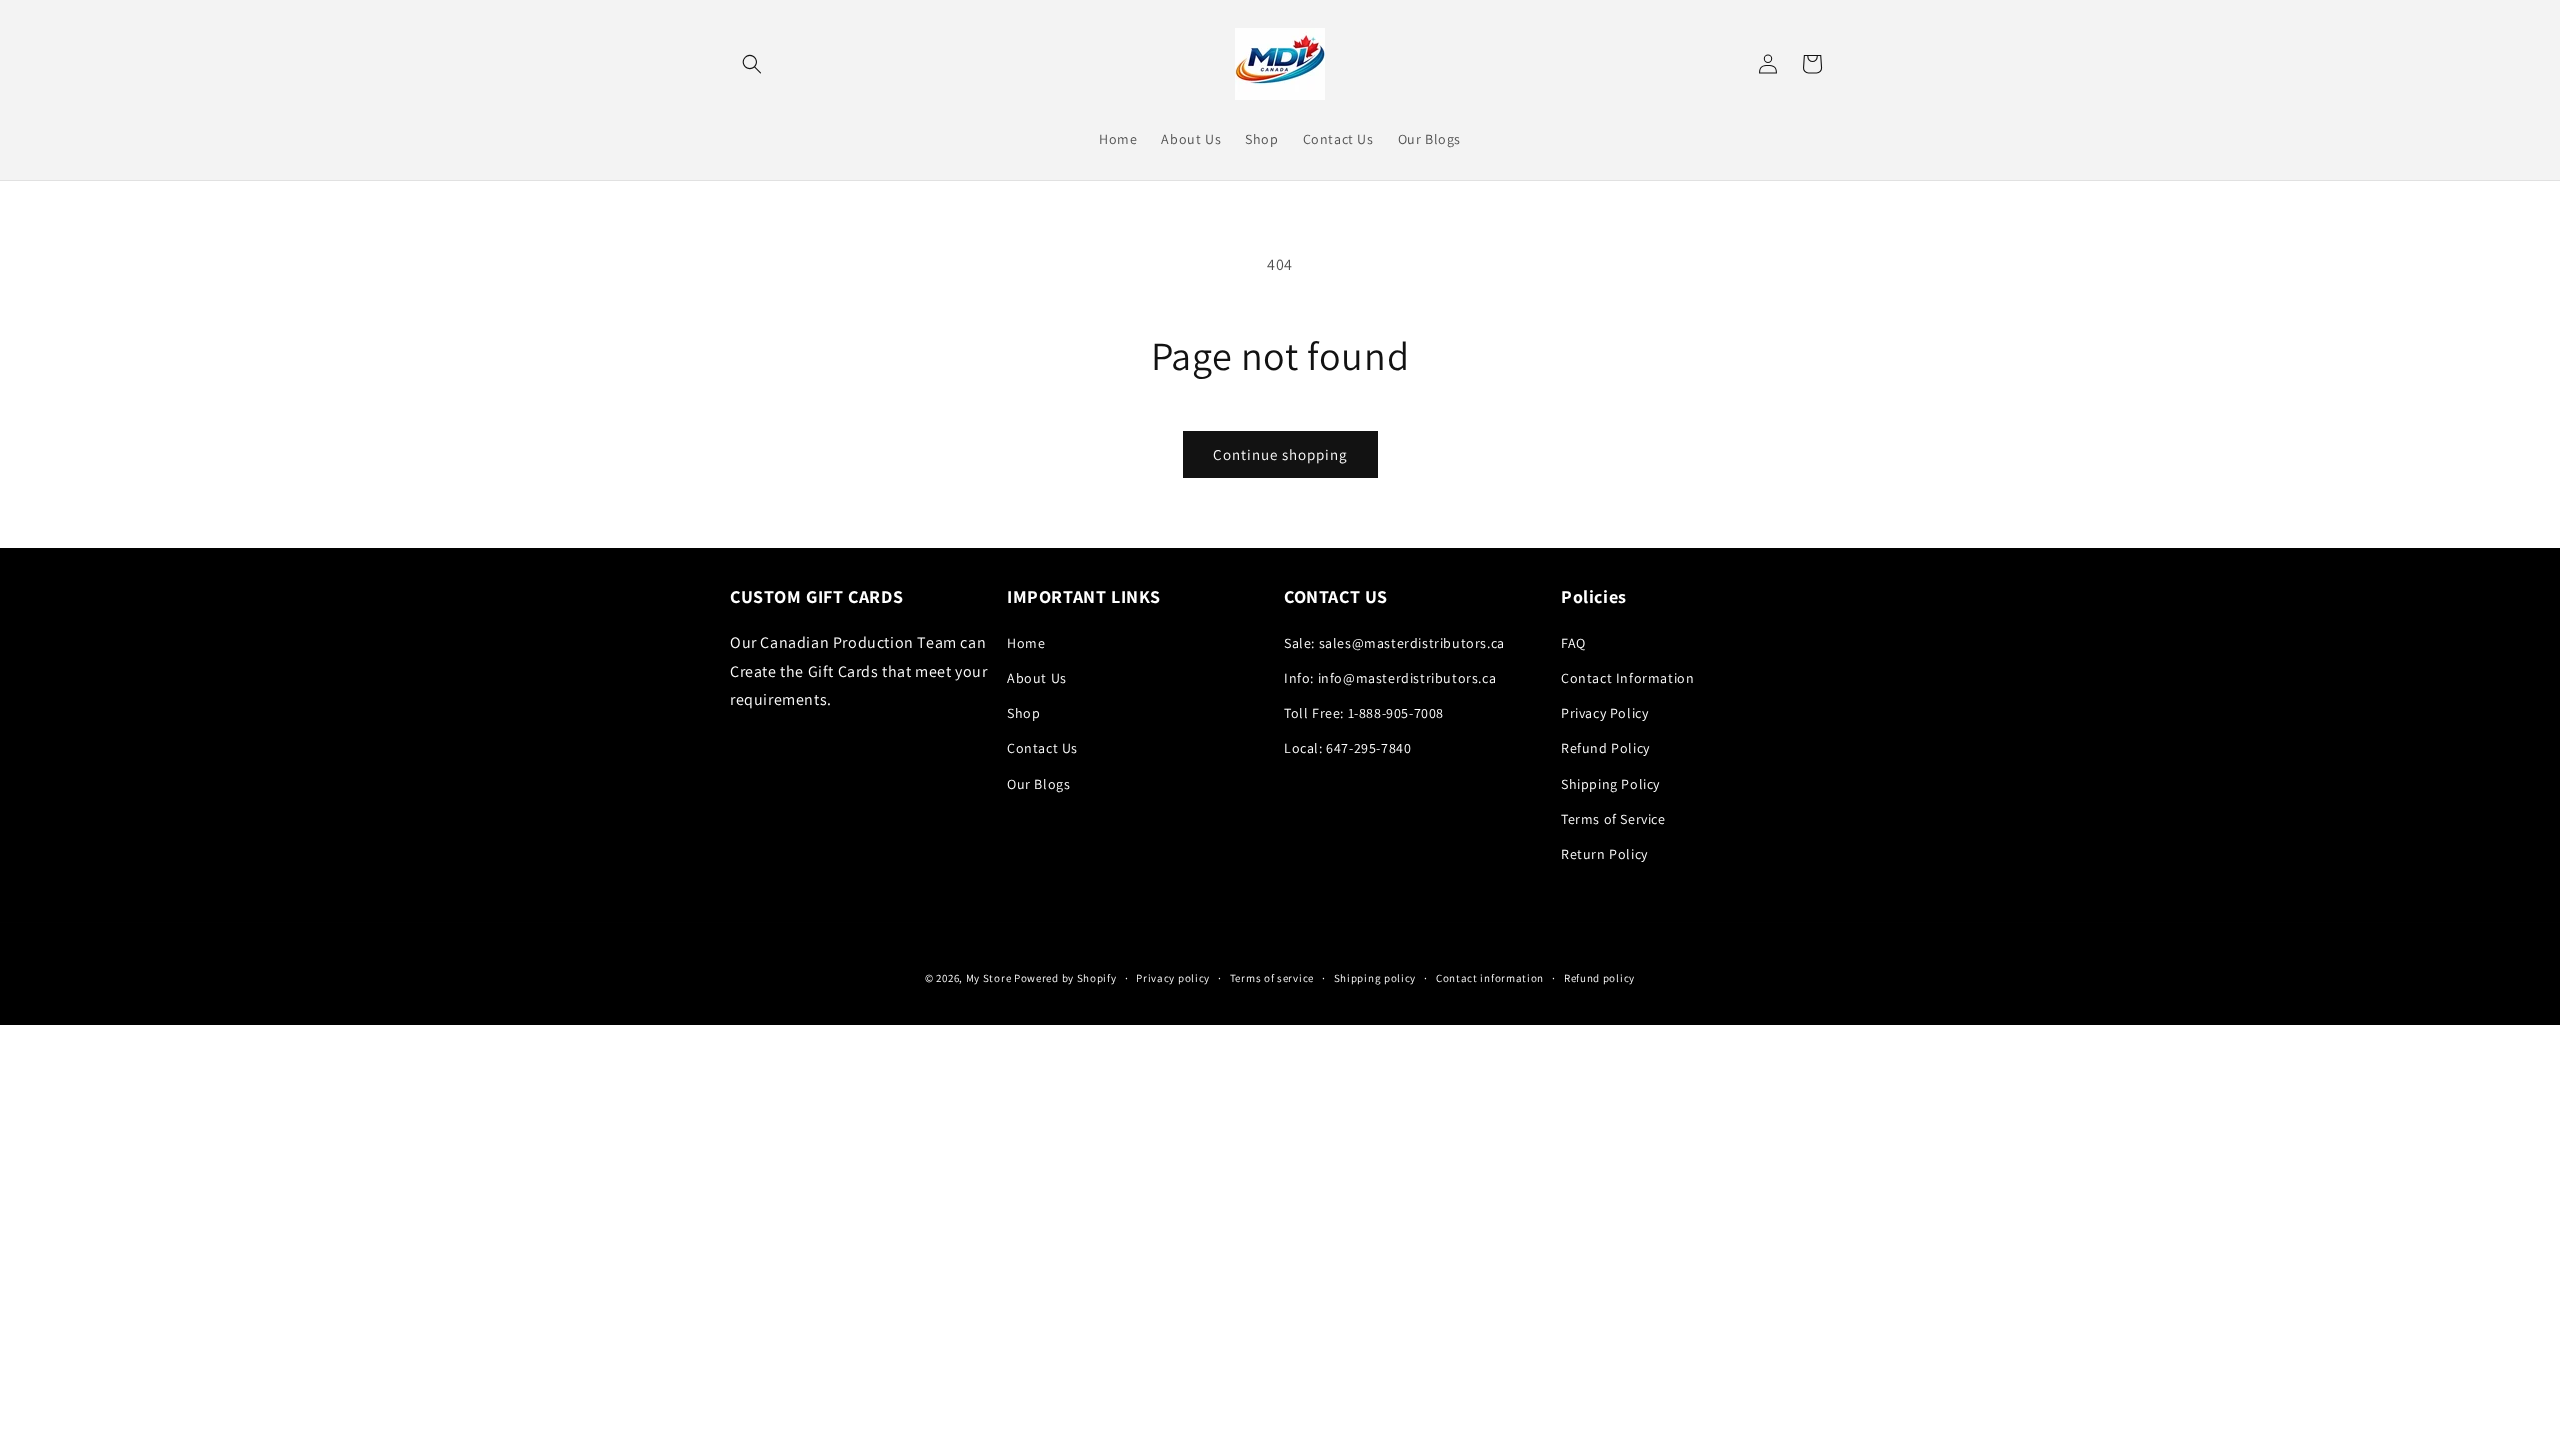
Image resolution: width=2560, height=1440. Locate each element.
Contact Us (1042, 748)
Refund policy (1599, 978)
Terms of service (1272, 978)
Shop (1023, 713)
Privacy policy (1173, 978)
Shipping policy (1375, 978)
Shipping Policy (1610, 784)
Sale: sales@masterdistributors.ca (1394, 643)
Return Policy (1604, 854)
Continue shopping (1280, 454)
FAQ (1573, 643)
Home (1026, 643)
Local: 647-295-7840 (1347, 748)
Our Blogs (1038, 784)
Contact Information (1627, 678)
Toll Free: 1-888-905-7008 (1364, 713)
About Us (1037, 678)
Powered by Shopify (1065, 978)
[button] (752, 64)
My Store (989, 978)
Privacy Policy (1604, 713)
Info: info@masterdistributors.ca (1390, 678)
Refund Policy (1605, 748)
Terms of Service (1613, 819)
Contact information (1490, 978)
